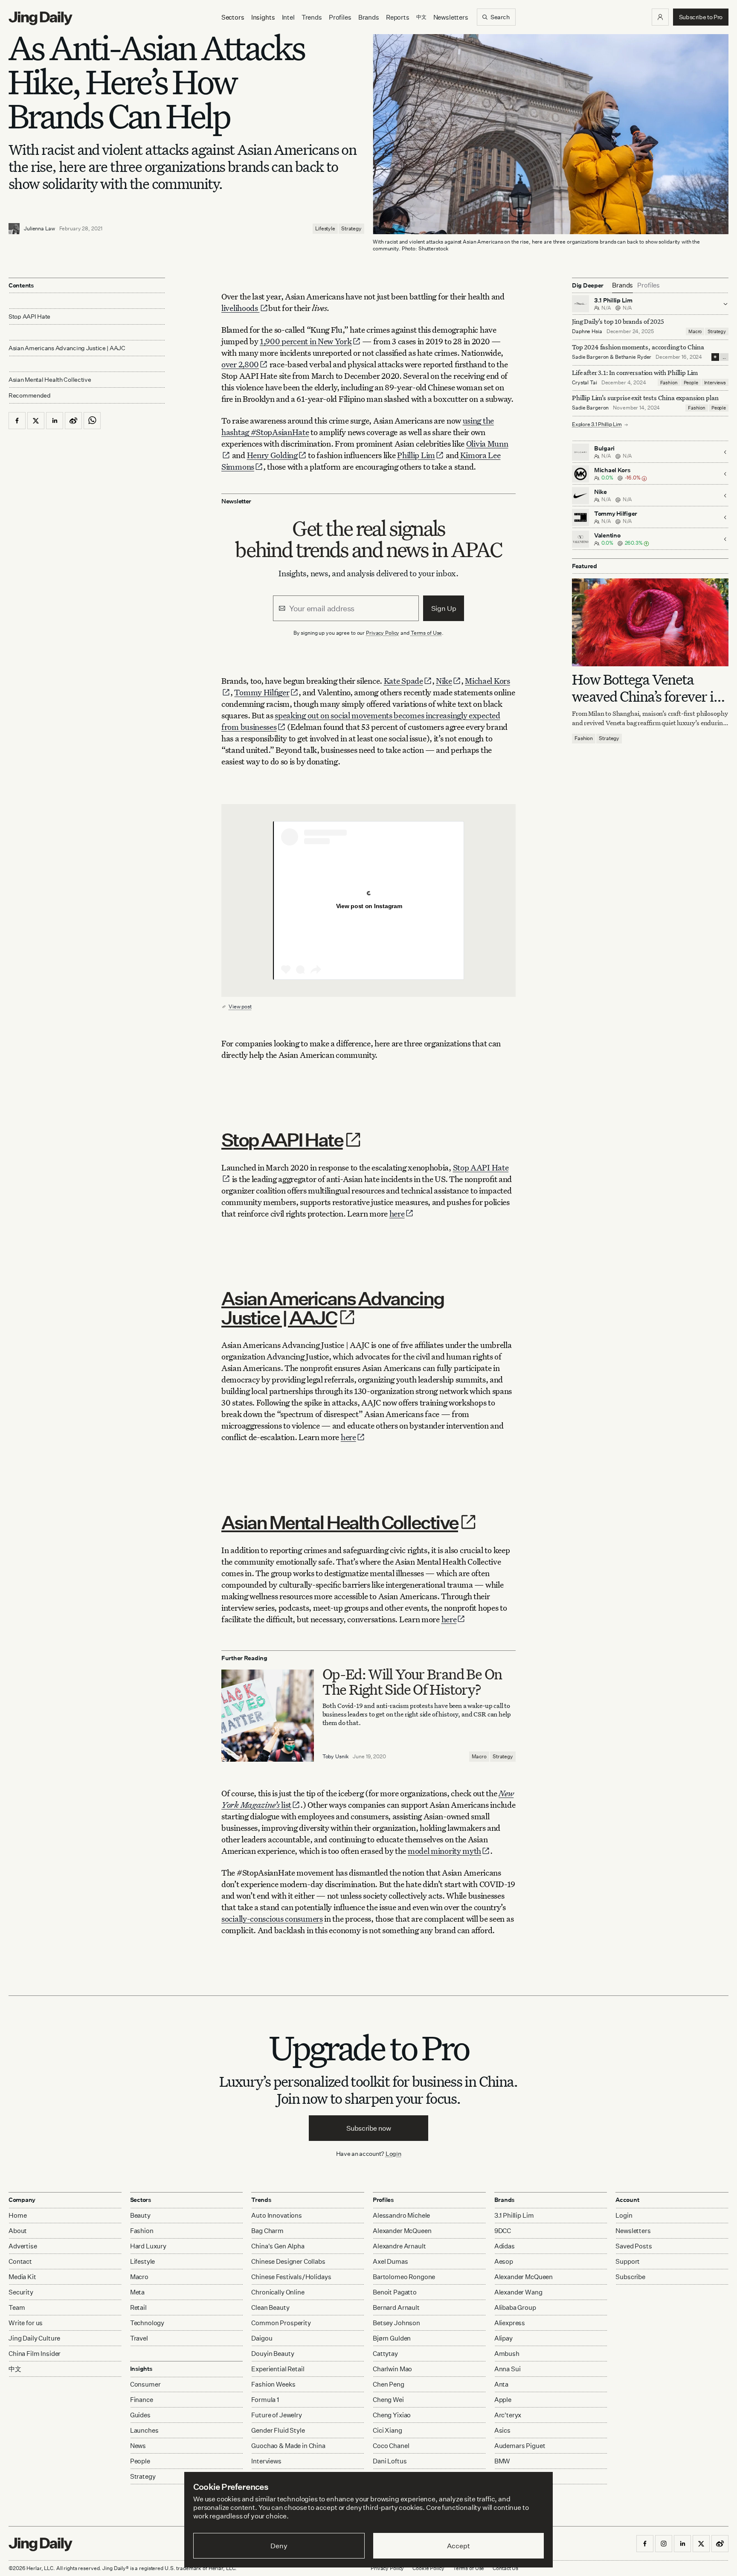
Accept (458, 2546)
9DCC (503, 2231)
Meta (137, 2292)
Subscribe (630, 2277)
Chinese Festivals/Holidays (291, 2277)
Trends (312, 17)
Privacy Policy (383, 633)
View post (240, 1006)
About (18, 2231)
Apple (503, 2400)
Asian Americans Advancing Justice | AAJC (333, 1308)
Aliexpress (510, 2323)
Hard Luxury (148, 2246)
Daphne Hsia (587, 331)
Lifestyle (325, 228)
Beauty (140, 2215)
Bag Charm (267, 2231)
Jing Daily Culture (34, 2338)
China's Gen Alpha (278, 2246)
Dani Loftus (390, 2461)
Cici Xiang (387, 2430)
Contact (20, 2261)
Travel (139, 2338)
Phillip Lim (416, 455)
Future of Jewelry (276, 2415)
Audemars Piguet (520, 2446)
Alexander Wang (518, 2292)
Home (17, 2215)
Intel (288, 17)
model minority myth (444, 1851)
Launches (144, 2430)
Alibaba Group (515, 2307)
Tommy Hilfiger (262, 692)
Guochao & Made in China (288, 2446)
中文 (15, 2369)
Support (628, 2261)
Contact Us (505, 2568)
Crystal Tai (585, 382)
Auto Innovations (277, 2215)
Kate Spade (403, 681)
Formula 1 (265, 2400)
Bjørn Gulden (392, 2338)
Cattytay (385, 2354)
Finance (142, 2400)
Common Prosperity (281, 2323)
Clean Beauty (270, 2307)
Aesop (504, 2261)
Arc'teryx (508, 2415)
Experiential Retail (278, 2369)
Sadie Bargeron (590, 357)
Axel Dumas (390, 2261)
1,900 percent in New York (306, 341)
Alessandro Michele (401, 2215)
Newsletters (451, 17)
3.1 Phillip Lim (514, 2215)
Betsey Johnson (396, 2323)
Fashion (669, 383)
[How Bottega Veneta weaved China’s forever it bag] (650, 622)
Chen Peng (389, 2384)
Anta (501, 2384)
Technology (147, 2323)
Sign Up (444, 608)
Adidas (505, 2246)
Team (17, 2307)
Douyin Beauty (273, 2354)
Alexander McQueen (402, 2231)
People (691, 383)
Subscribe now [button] (369, 2128)
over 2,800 (240, 364)
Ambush (507, 2354)
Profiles (340, 17)
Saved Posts (634, 2246)
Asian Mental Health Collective (340, 1522)
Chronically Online (278, 2292)
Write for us (26, 2323)
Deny (279, 2546)
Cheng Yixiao (392, 2415)
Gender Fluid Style (278, 2430)
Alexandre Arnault (399, 2246)
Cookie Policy (428, 2568)
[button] (660, 17)
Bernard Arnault (396, 2307)
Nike (444, 681)
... (724, 357)
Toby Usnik (336, 1756)
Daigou (262, 2338)
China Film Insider (35, 2354)
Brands (369, 17)
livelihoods (240, 308)
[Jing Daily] (41, 18)
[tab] (622, 285)
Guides (140, 2415)
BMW (502, 2461)
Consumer (145, 2384)
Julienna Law (39, 228)
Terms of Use (427, 633)
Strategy (351, 228)
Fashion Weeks (273, 2384)
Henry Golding (272, 455)
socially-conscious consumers (272, 1918)
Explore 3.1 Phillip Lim (597, 425)
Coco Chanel (391, 2446)
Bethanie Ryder (633, 357)
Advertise (23, 2246)
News (138, 2446)
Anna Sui (508, 2369)
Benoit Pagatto (395, 2292)
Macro (479, 1756)
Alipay (503, 2338)
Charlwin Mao (392, 2369)
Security (21, 2292)
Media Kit (22, 2277)
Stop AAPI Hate (282, 1140)
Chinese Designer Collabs (288, 2261)
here (397, 1213)
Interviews (715, 383)
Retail (138, 2307)
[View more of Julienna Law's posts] (14, 229)
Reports (398, 17)
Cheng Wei (388, 2400)
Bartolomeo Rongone (404, 2277)
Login (393, 2153)
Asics (502, 2430)
